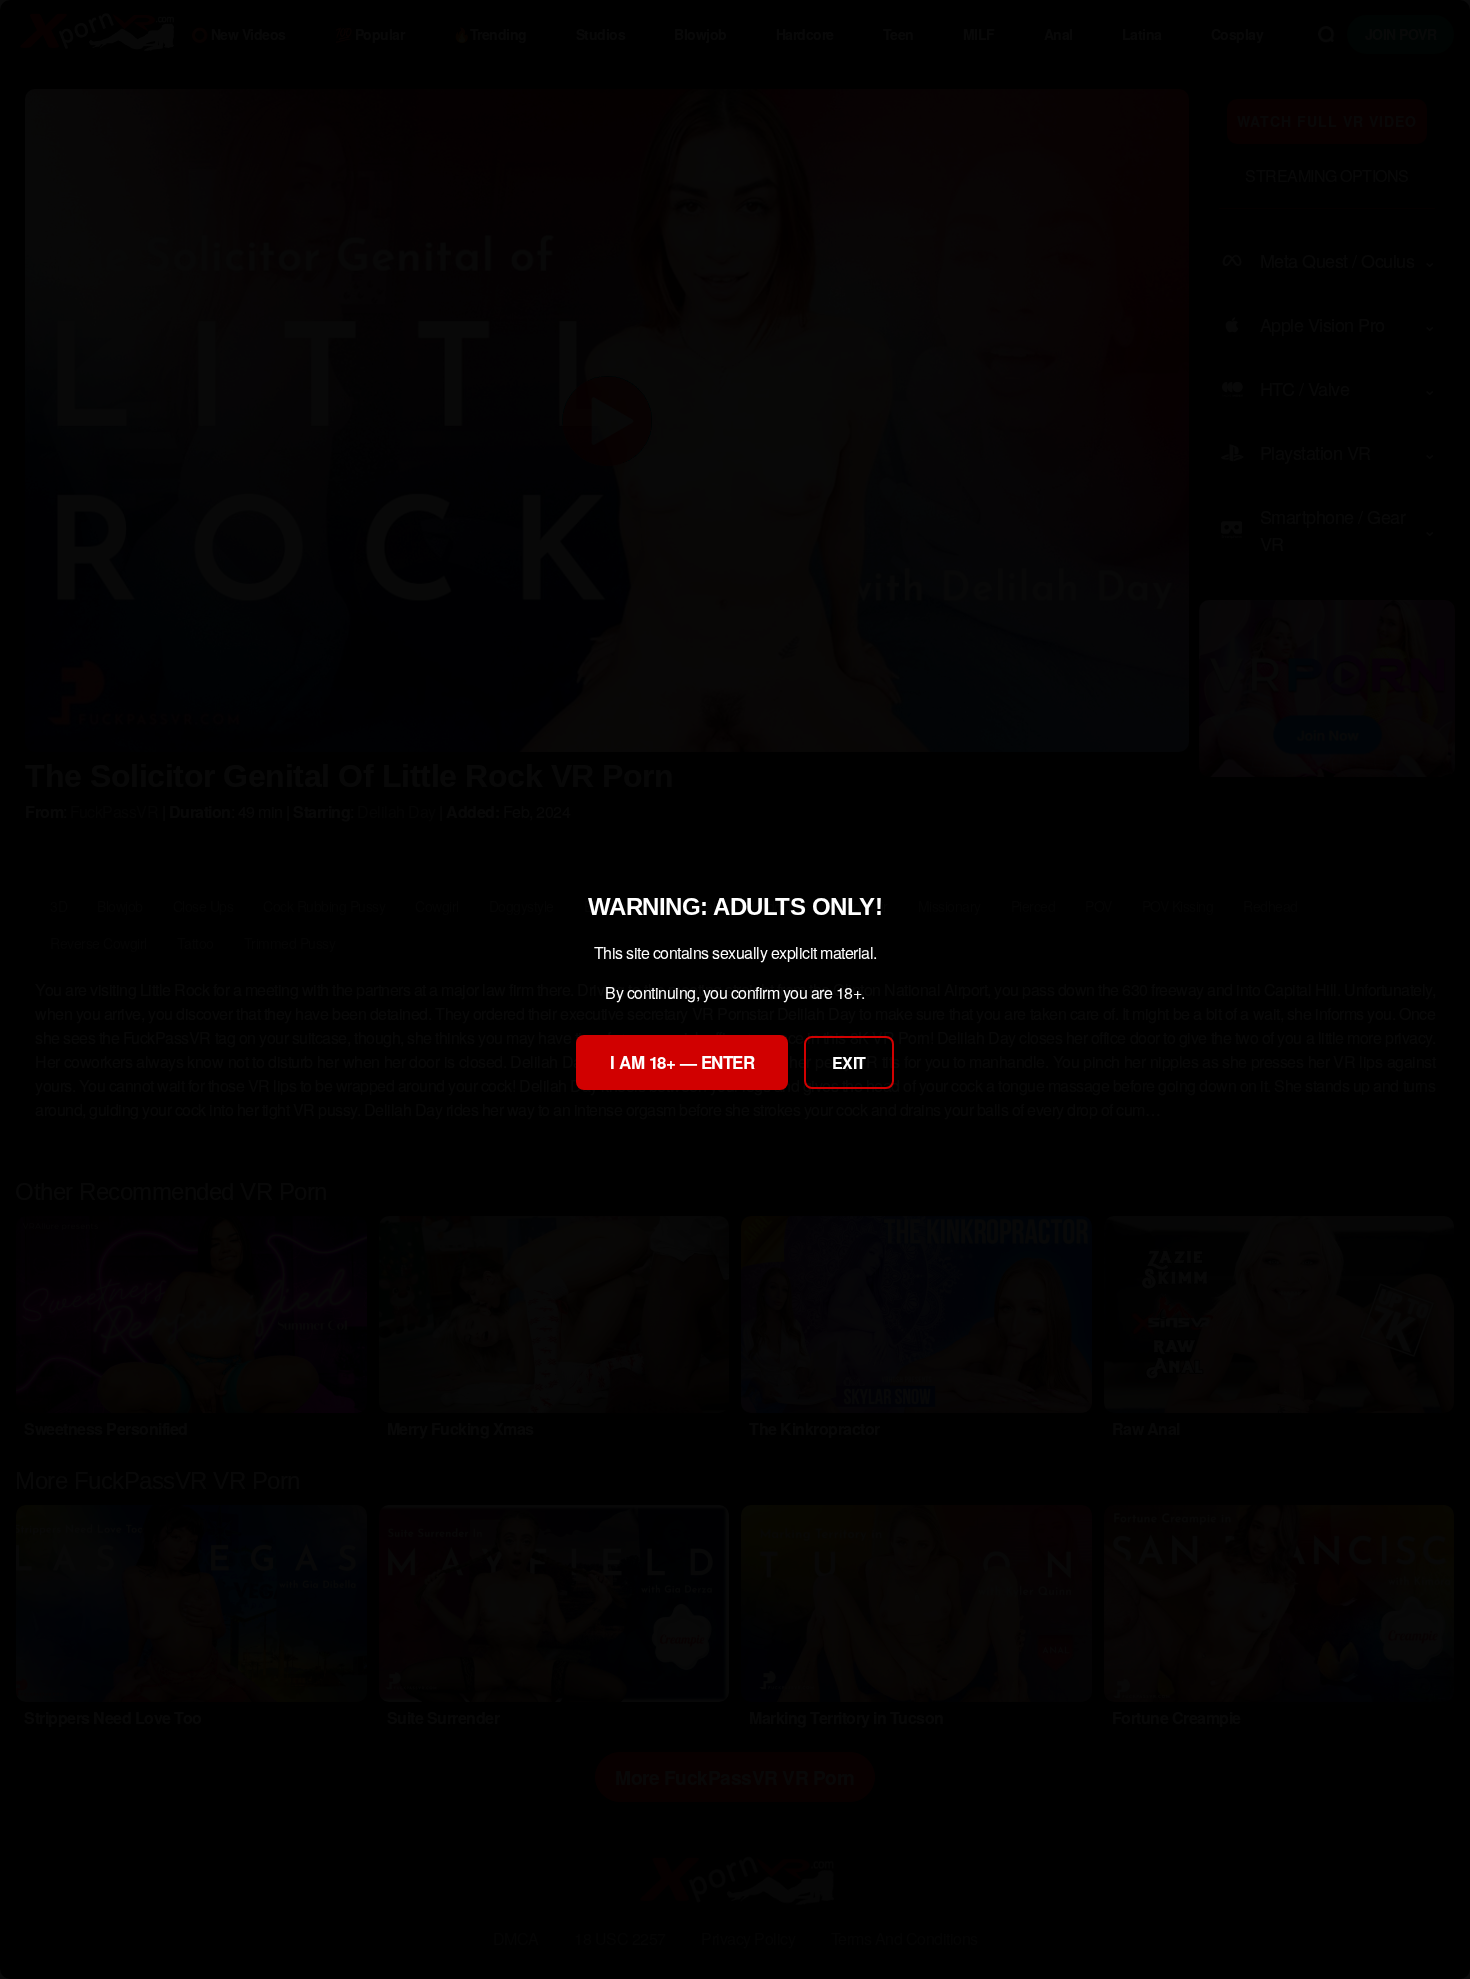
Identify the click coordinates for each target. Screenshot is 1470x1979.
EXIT (849, 1062)
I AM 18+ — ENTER (682, 1062)
